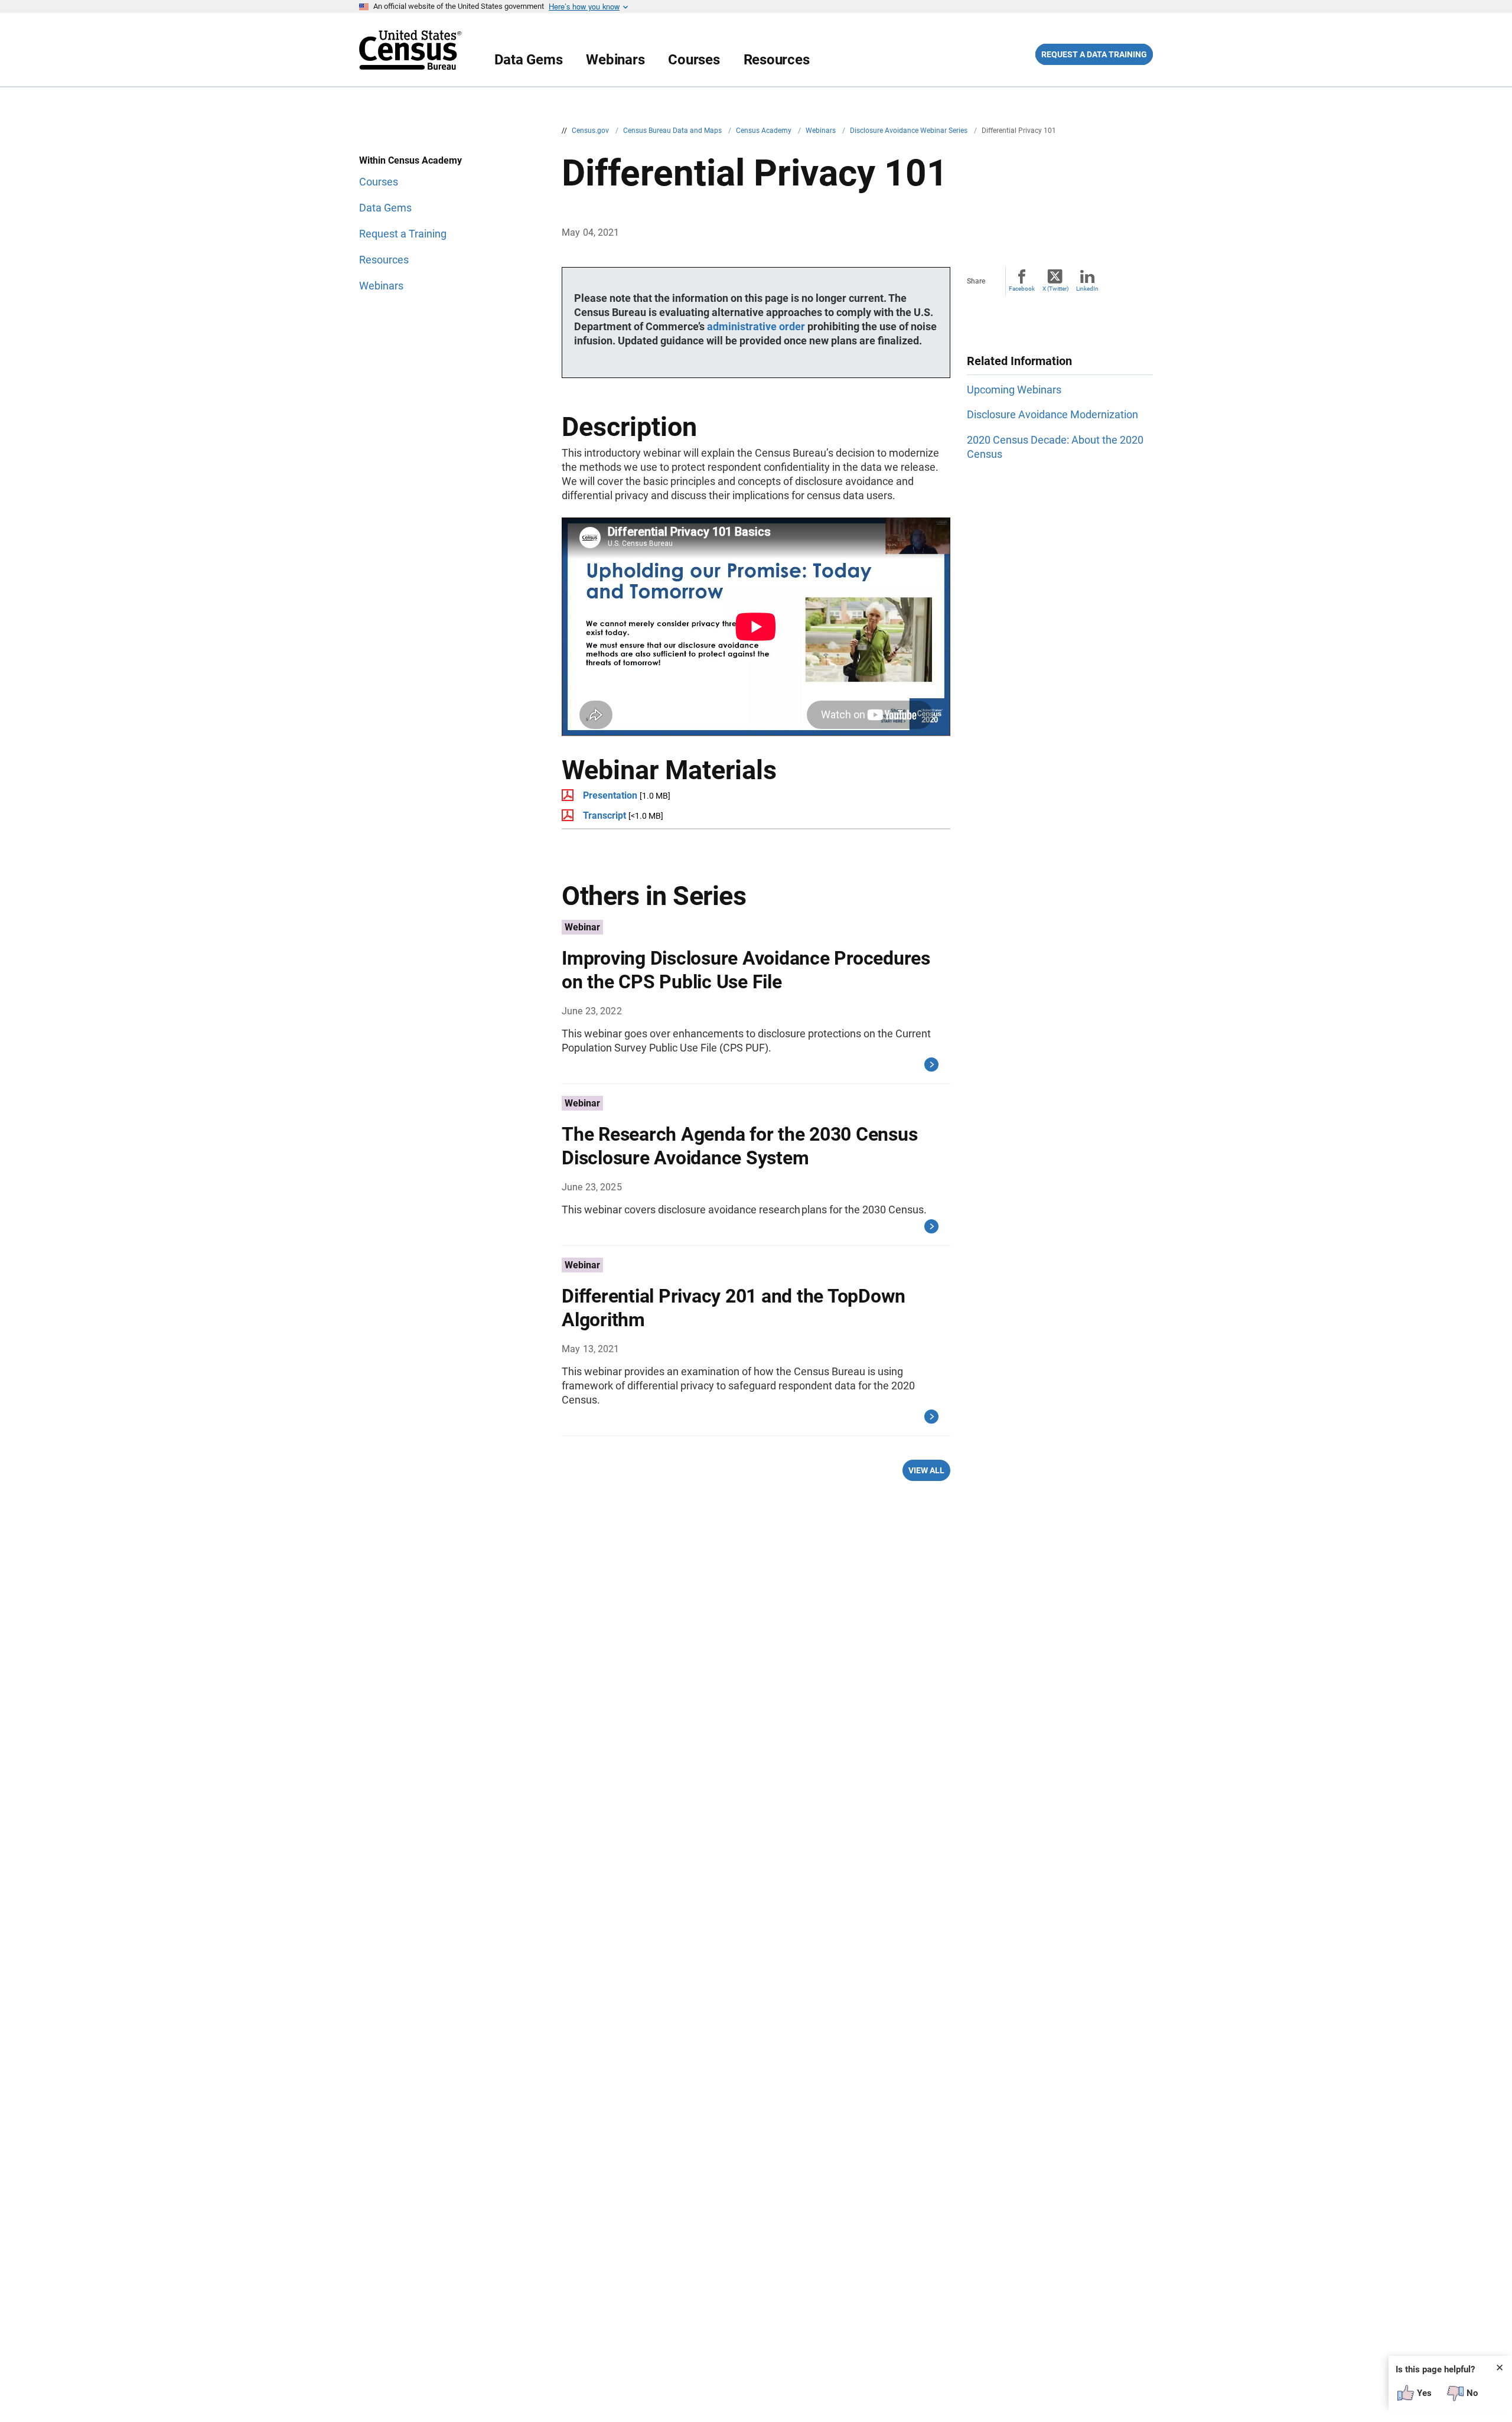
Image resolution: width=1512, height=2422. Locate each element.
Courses (694, 60)
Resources (777, 60)
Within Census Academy (410, 160)
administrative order (756, 326)
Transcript (605, 816)
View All (926, 1470)
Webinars (615, 60)
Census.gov (591, 131)
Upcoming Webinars (1014, 390)
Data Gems (529, 60)
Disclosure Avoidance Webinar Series (910, 131)
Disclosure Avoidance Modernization (1052, 414)
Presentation (610, 795)
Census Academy (765, 131)
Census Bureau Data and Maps (673, 131)
